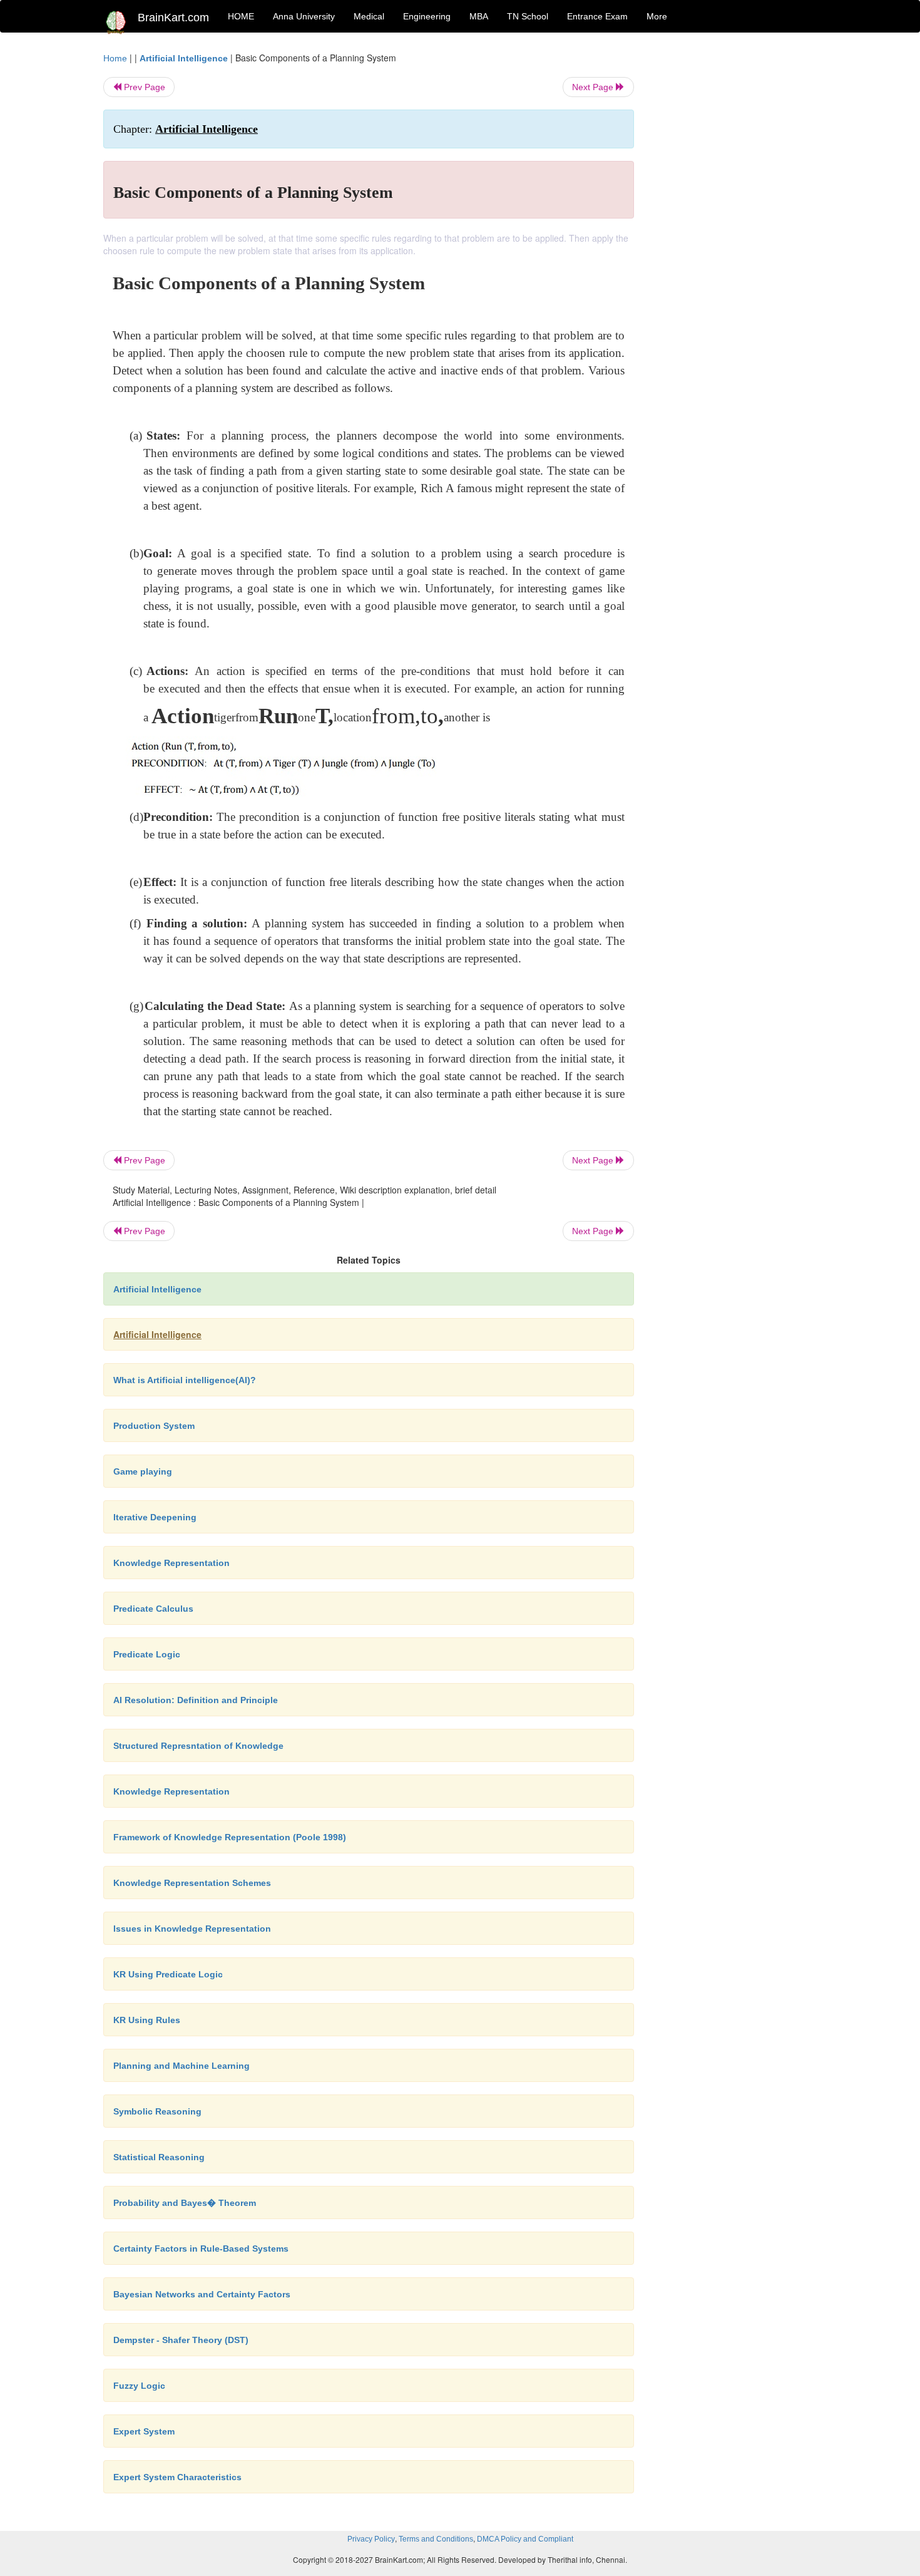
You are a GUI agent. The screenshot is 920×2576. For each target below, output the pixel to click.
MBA (479, 16)
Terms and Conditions (436, 2539)
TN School (528, 16)
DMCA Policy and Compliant (525, 2539)
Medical (369, 16)
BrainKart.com (173, 18)
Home (115, 58)
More (657, 16)
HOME (241, 16)
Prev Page (143, 87)
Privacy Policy (371, 2539)
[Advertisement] (735, 239)
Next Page (594, 87)
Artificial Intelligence (184, 58)
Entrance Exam (597, 16)
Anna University (304, 16)
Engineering (427, 16)
